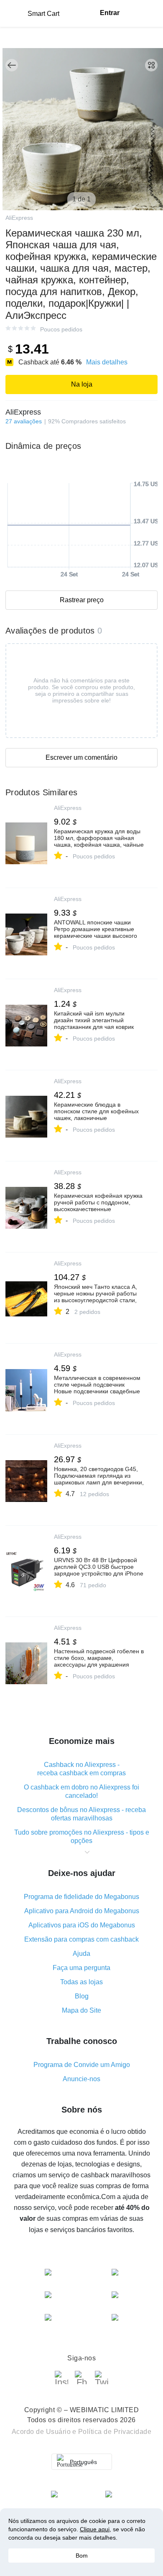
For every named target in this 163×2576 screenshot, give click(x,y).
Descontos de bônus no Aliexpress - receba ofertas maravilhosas (81, 1814)
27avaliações (24, 421)
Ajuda (81, 1954)
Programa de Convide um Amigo (82, 2065)
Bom (82, 2556)
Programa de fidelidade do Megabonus (81, 1897)
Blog (82, 1996)
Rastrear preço (82, 600)
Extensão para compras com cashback (81, 1939)
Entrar (110, 13)
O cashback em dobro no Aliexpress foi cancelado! (81, 1791)
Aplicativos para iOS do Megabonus (82, 1925)
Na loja (82, 384)
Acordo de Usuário (41, 2432)
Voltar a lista (12, 65)
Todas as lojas (81, 1982)
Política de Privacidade (115, 2432)
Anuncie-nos (81, 2079)
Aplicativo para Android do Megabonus (82, 1911)
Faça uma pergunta (81, 1968)
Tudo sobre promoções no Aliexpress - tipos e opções (82, 1837)
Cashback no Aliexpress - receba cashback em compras (81, 1769)
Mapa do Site (81, 2010)
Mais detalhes (107, 362)
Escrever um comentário (81, 757)
